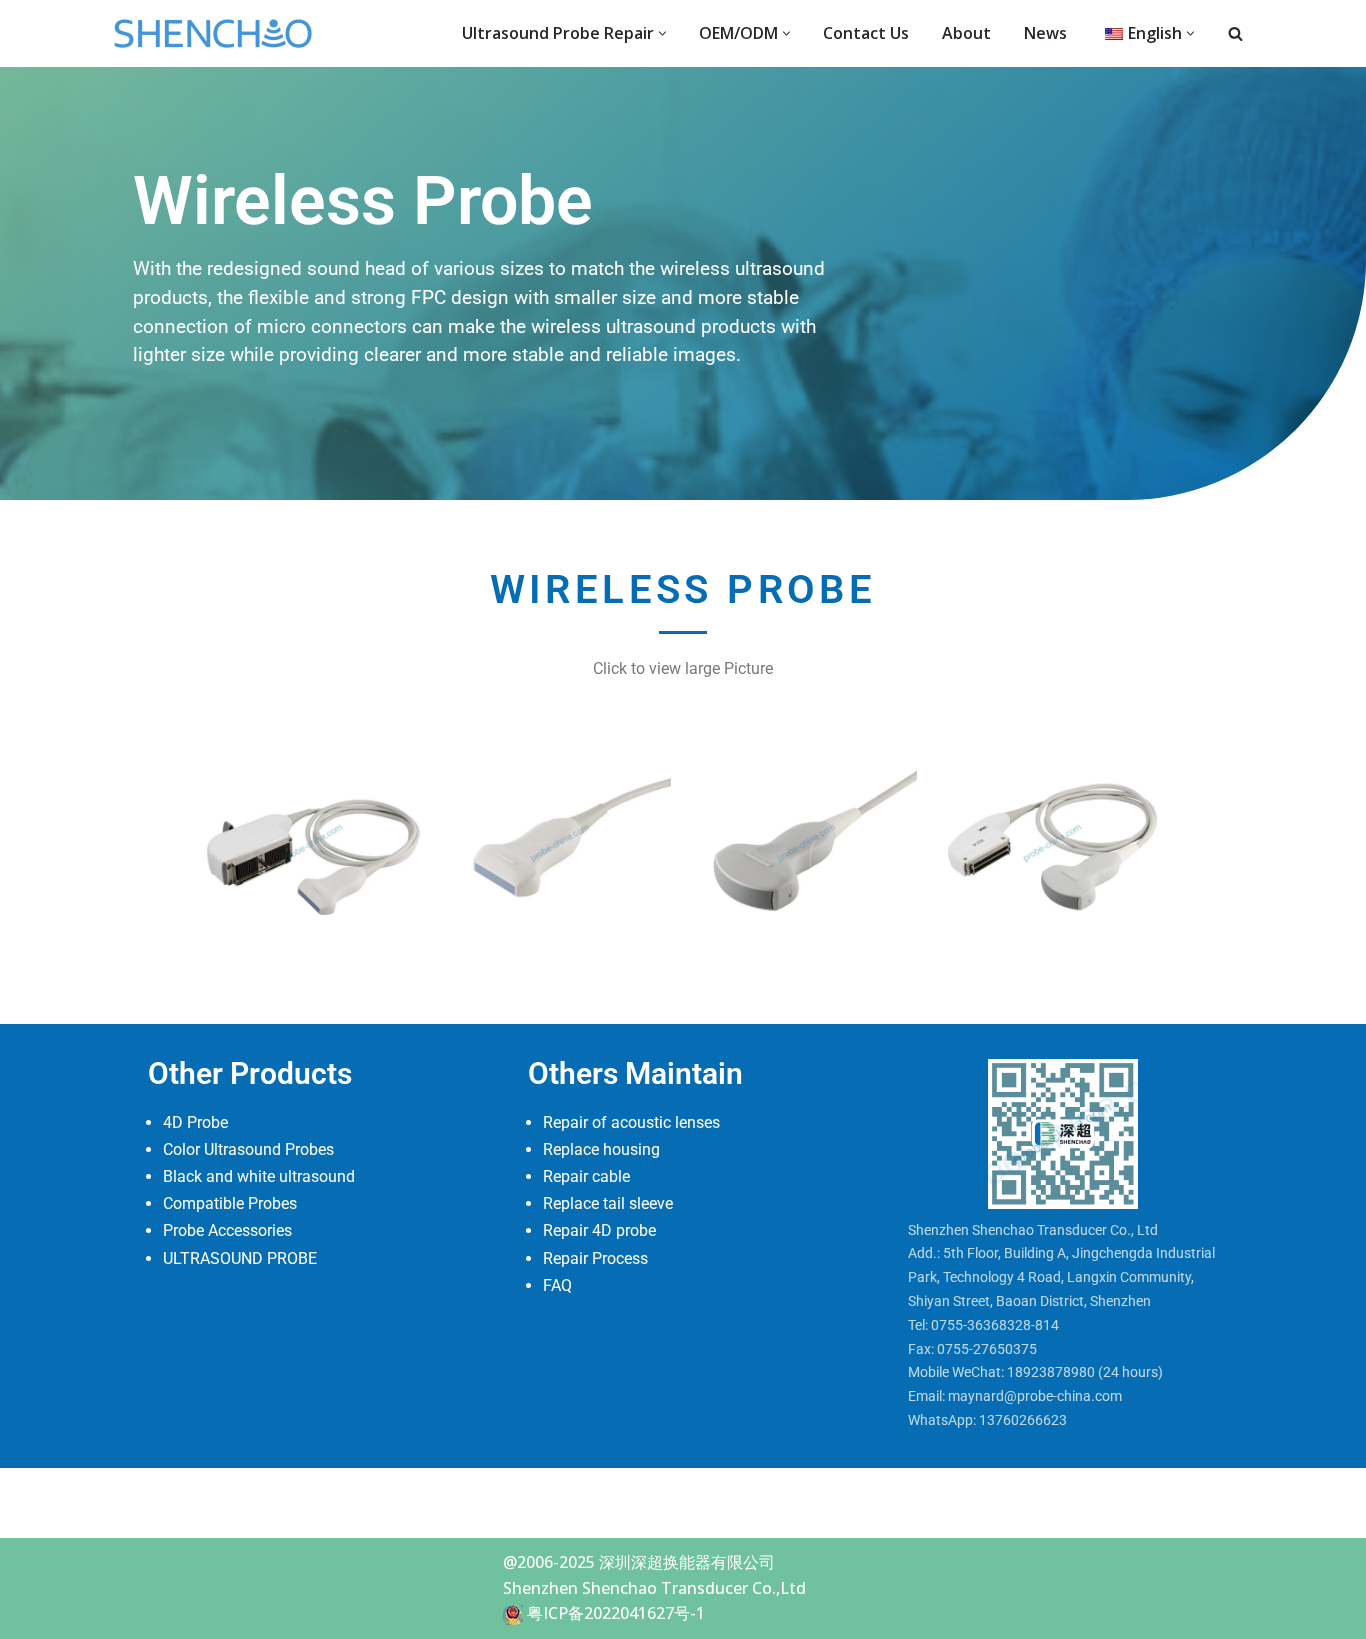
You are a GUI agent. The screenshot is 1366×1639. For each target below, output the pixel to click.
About (966, 33)
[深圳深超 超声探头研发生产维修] (218, 33)
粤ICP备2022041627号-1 (616, 1613)
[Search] (1235, 33)
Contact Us (866, 33)
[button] (662, 33)
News (1045, 33)
